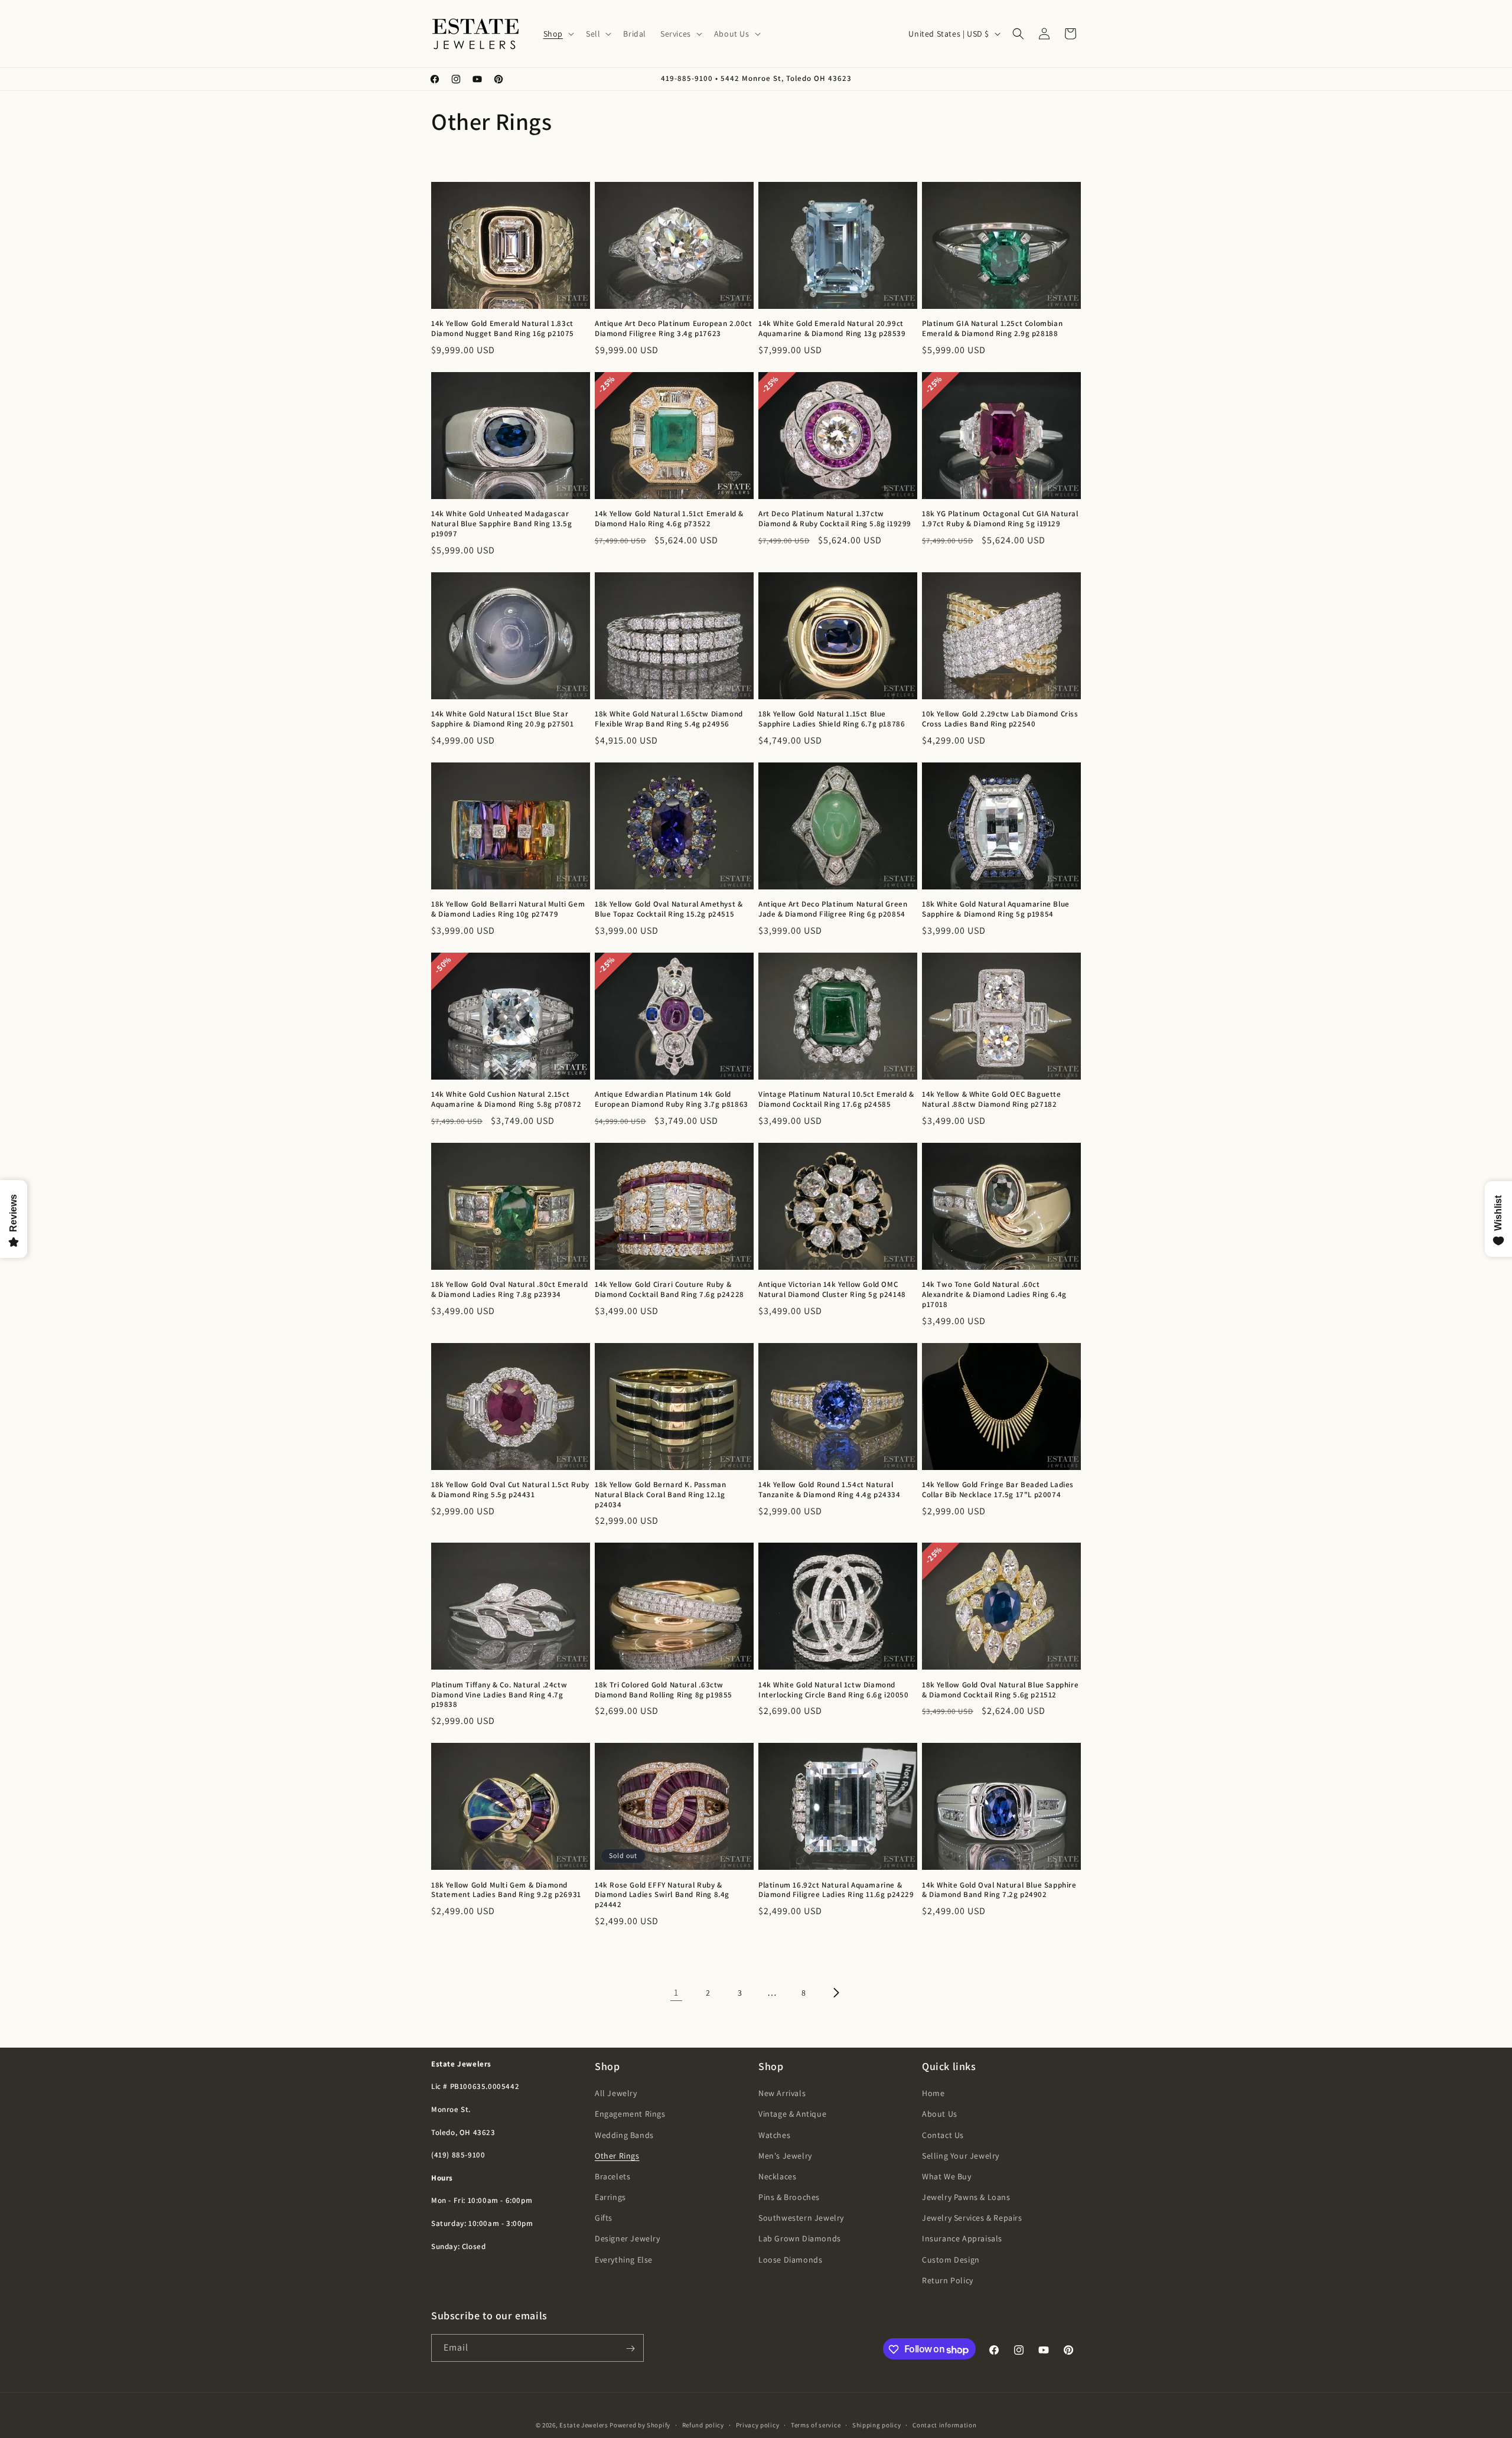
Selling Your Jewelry (961, 2156)
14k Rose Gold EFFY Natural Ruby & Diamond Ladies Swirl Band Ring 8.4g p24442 (662, 1895)
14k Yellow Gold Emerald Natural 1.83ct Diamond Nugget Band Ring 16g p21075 (503, 329)
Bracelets (612, 2176)
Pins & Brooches (789, 2198)
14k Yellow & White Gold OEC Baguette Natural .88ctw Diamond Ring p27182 (992, 1099)
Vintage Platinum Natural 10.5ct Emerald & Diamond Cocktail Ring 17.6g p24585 (836, 1099)
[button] (558, 34)
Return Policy (948, 2280)
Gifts (604, 2218)
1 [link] (676, 1992)
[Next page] (836, 1993)
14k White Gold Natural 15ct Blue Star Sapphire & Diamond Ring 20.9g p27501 (503, 719)
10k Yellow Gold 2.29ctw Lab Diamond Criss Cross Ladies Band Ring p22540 (1000, 719)
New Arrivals (782, 2094)
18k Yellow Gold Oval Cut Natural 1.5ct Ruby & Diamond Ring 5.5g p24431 (510, 1490)
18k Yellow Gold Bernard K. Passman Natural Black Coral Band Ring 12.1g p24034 (660, 1495)
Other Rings (617, 2156)
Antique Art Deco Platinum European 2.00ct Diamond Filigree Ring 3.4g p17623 (674, 329)
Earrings (610, 2198)
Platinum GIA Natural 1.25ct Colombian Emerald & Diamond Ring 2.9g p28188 (992, 329)
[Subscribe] (630, 2349)
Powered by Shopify (640, 2425)
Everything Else (624, 2260)
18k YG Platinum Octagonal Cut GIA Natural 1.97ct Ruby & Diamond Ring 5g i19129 (1000, 519)
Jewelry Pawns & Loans (966, 2198)
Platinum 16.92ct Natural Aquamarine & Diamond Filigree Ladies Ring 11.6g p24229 (836, 1890)
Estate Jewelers (584, 2425)
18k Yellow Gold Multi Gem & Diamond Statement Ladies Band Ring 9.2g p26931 (506, 1890)
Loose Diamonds (790, 2260)
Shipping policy (877, 2425)
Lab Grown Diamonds (800, 2239)
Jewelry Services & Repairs (972, 2218)
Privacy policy (758, 2425)
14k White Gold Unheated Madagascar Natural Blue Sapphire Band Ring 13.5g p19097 (501, 524)
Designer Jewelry (628, 2239)
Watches (774, 2135)
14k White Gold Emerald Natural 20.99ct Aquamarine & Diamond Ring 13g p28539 (832, 329)
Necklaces (777, 2176)
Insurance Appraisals (962, 2239)
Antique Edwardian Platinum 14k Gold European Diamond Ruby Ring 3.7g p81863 (672, 1099)
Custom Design (951, 2260)
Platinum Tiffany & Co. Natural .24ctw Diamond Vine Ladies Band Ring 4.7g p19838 (499, 1695)
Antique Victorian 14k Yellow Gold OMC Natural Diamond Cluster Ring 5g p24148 (832, 1290)
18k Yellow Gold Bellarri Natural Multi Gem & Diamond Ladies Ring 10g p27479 (508, 909)
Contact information (944, 2425)
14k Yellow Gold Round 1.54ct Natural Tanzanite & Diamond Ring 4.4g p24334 (830, 1490)
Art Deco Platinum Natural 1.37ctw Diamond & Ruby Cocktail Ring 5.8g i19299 (835, 519)
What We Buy (947, 2176)
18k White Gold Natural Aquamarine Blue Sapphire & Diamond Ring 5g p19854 (996, 909)
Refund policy (703, 2425)
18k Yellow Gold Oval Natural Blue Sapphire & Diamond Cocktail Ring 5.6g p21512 (1000, 1690)
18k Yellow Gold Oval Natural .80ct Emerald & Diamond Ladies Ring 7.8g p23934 (509, 1290)
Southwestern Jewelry (801, 2218)
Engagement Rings (630, 2114)
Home (933, 2094)
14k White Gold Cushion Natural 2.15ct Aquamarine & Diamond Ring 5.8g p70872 (506, 1099)
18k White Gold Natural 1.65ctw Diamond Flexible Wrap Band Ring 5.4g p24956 (669, 719)
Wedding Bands (624, 2135)
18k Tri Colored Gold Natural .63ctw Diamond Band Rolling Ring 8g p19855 (664, 1690)
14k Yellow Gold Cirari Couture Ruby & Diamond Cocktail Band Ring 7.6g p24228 (669, 1290)
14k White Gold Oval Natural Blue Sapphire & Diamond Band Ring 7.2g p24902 (999, 1890)
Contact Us (943, 2135)
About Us (940, 2114)
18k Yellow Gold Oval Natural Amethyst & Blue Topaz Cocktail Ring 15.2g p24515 (669, 909)
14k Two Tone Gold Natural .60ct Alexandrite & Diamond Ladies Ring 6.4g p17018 (994, 1295)
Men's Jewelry (785, 2156)
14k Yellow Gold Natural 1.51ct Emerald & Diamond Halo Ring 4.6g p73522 (669, 519)
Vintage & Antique (792, 2114)
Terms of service (816, 2425)
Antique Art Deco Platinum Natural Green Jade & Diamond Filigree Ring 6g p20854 (833, 909)
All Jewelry (616, 2094)
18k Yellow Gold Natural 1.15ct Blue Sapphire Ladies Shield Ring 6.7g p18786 (832, 719)
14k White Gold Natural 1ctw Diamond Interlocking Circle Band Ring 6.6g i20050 (834, 1690)
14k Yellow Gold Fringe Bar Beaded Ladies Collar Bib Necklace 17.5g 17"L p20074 (998, 1490)
